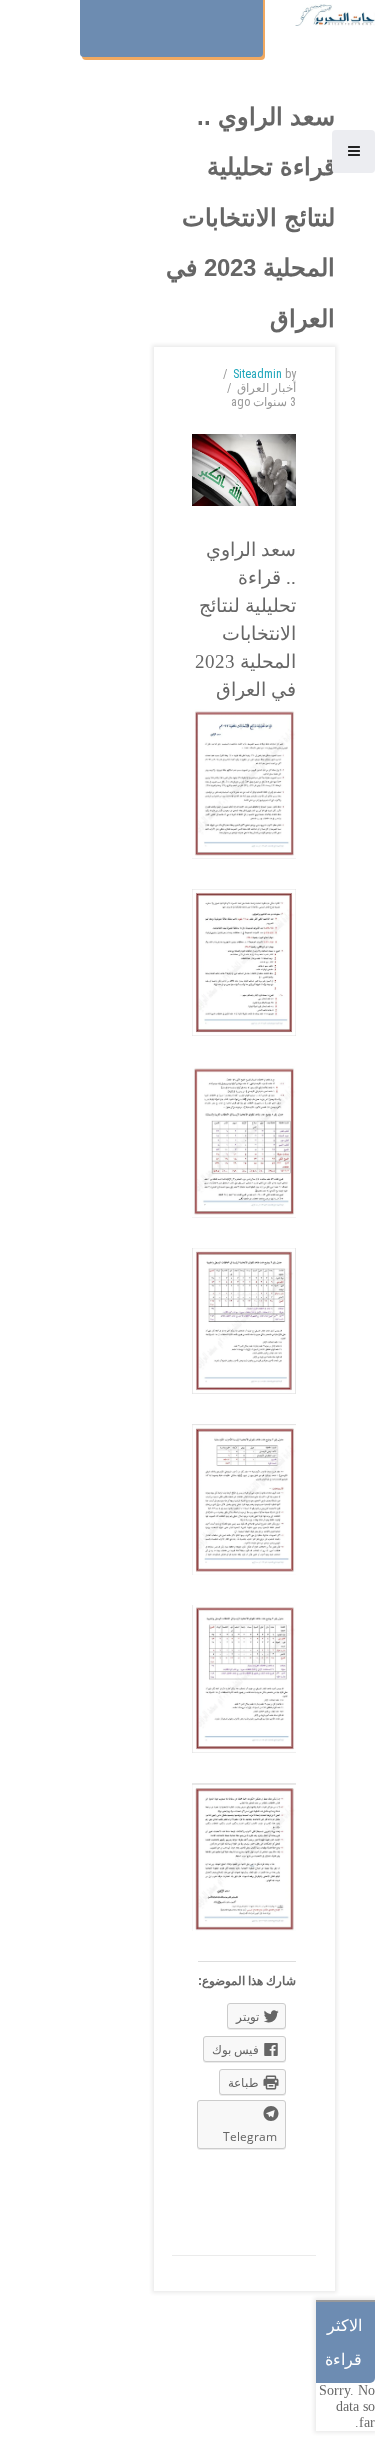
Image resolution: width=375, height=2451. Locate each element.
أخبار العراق (266, 388)
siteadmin (257, 374)
